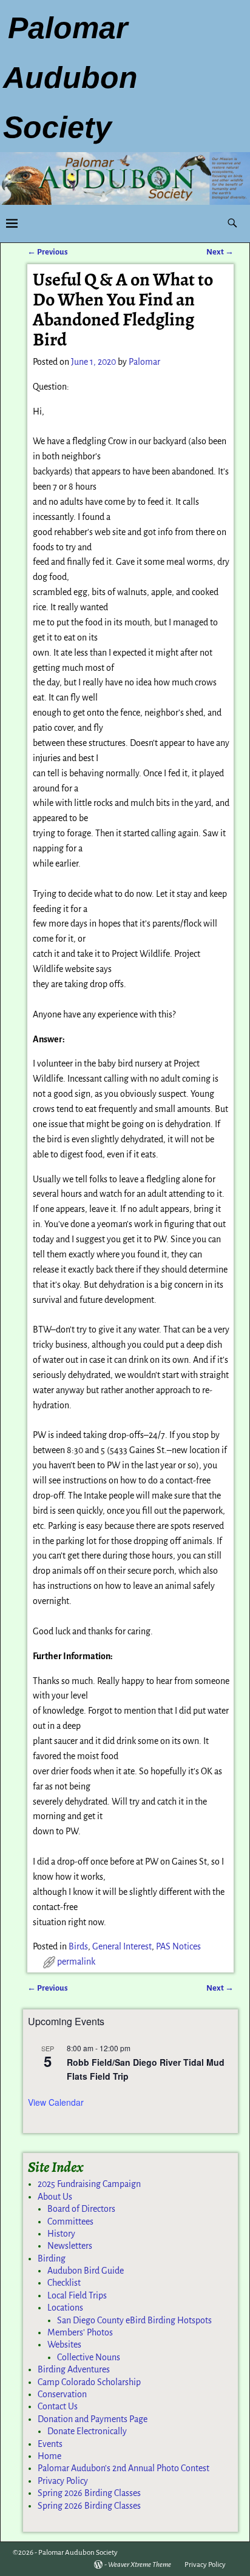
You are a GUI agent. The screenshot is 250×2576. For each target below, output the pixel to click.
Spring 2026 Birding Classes (89, 2493)
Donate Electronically (87, 2431)
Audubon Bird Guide (86, 2271)
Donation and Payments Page (93, 2419)
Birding (52, 2258)
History (61, 2234)
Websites (64, 2345)
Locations (65, 2308)
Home (49, 2456)
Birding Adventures (74, 2369)
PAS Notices (178, 1946)
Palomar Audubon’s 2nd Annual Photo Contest (123, 2468)
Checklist (64, 2283)
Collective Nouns (89, 2357)
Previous (48, 252)
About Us (55, 2197)
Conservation (62, 2394)
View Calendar (56, 2102)
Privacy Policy (63, 2481)
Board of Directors (81, 2209)
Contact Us (58, 2406)
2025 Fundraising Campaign (89, 2184)
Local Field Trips (77, 2295)
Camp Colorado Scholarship (89, 2382)
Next (220, 252)
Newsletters (70, 2246)
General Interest (122, 1946)
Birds (78, 1946)
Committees (70, 2222)
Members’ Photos (80, 2332)
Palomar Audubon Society (78, 2553)
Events (50, 2444)
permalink (76, 1962)
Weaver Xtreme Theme (140, 2565)
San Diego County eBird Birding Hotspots (134, 2320)
